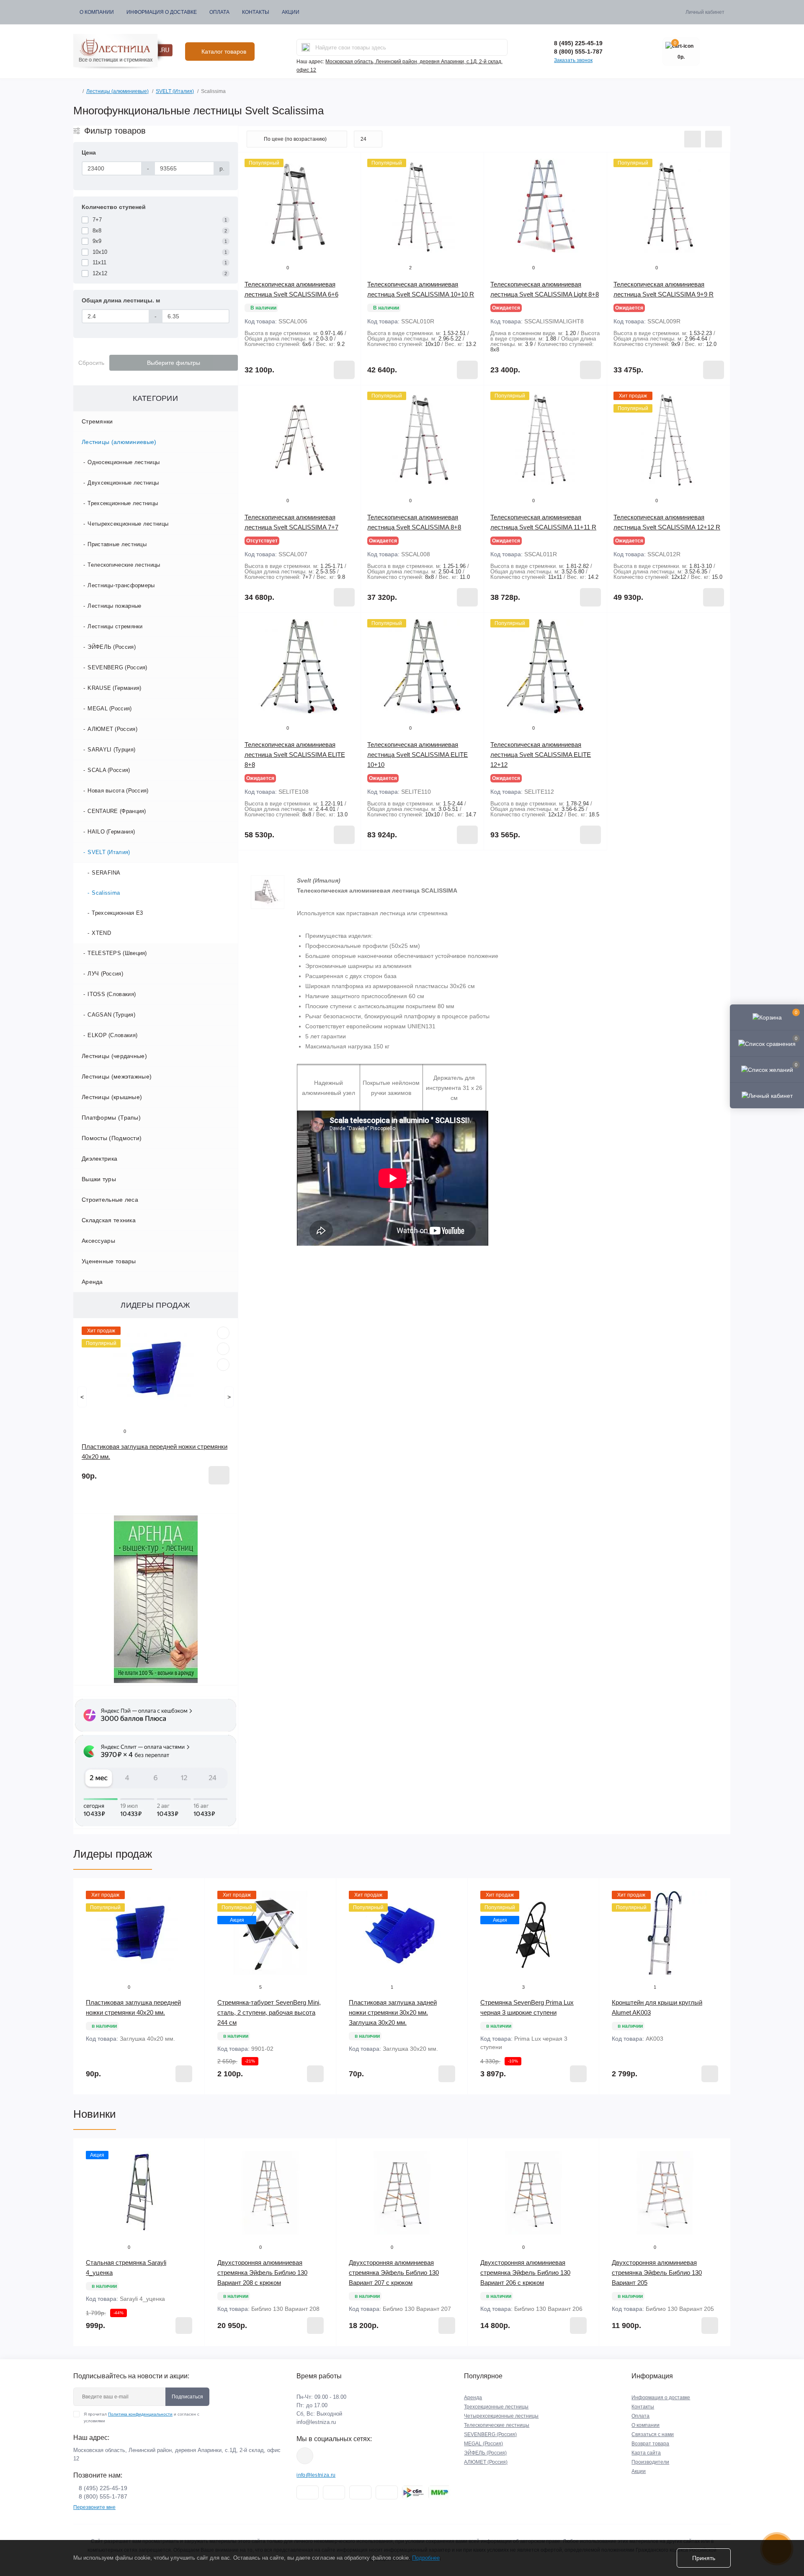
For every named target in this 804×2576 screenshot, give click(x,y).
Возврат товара (650, 2444)
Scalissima (106, 893)
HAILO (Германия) (111, 832)
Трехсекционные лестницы (123, 503)
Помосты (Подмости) (112, 1138)
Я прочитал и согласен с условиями (142, 2417)
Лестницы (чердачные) (114, 1056)
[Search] (306, 47)
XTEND (101, 933)
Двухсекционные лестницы (123, 483)
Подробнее (426, 2558)
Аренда (92, 1282)
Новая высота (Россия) (118, 791)
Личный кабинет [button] (705, 12)
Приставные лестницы (117, 544)
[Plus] (706, 625)
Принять (704, 2558)
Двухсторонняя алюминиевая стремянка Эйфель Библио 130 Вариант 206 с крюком (525, 2273)
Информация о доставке (162, 12)
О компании (97, 12)
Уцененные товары (109, 1261)
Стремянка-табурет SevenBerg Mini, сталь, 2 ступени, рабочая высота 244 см (269, 2012)
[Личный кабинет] (767, 1095)
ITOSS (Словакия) (112, 994)
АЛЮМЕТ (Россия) (112, 729)
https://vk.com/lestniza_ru (305, 2456)
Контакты (256, 12)
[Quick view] (223, 1333)
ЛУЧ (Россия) (105, 974)
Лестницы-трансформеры (121, 585)
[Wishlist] (223, 1349)
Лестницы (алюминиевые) (117, 91)
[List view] (693, 139)
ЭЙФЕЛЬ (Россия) (112, 647)
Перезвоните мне (94, 2507)
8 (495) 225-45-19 (578, 43)
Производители (650, 2462)
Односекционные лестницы (124, 462)
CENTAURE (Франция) (117, 811)
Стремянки (97, 421)
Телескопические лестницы (124, 565)
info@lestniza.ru (316, 2422)
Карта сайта (646, 2453)
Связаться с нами (653, 2434)
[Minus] (632, 625)
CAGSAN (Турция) (111, 1015)
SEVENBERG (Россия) (117, 667)
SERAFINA (106, 873)
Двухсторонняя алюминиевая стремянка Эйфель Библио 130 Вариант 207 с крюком (394, 2273)
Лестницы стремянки (115, 626)
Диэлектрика (99, 1159)
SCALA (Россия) (109, 770)
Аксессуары (98, 1241)
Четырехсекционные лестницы (128, 524)
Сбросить (91, 363)
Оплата (219, 12)
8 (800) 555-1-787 (578, 52)
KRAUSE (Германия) (114, 688)
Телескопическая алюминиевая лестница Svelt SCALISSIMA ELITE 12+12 (541, 755)
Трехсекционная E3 (117, 913)
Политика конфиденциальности (140, 2414)
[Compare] (223, 1365)
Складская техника (109, 1220)
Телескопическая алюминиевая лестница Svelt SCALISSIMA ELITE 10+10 (417, 755)
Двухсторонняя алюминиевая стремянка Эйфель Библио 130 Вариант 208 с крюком (262, 2273)
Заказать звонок (573, 60)
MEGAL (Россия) (110, 709)
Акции (291, 12)
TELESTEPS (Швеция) (117, 953)
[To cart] (219, 1475)
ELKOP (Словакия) (112, 1035)
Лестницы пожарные (114, 606)
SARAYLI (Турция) (111, 750)
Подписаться (187, 2397)
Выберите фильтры (174, 363)
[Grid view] (714, 139)
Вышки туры (99, 1179)
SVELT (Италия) (175, 91)
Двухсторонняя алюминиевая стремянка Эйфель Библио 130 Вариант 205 (657, 2273)
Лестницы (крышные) (112, 1097)
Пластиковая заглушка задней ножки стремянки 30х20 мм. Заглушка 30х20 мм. (393, 2012)
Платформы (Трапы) (111, 1118)
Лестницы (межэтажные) (117, 1076)
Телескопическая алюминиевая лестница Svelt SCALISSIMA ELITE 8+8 (295, 755)
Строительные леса (110, 1200)
